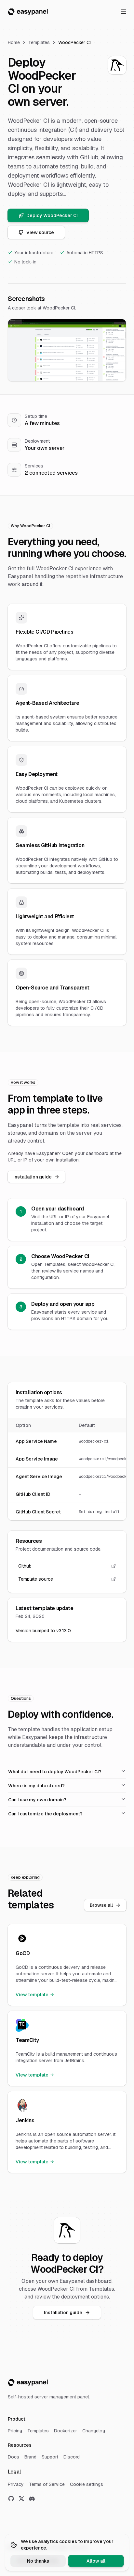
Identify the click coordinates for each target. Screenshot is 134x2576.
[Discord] (32, 2499)
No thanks (38, 2561)
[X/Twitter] (21, 2499)
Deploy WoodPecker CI (52, 215)
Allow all (96, 2561)
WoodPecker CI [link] (74, 42)
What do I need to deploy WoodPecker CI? (55, 1772)
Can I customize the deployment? (45, 1814)
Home (14, 42)
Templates (39, 42)
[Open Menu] (124, 12)
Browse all (101, 1905)
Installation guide (33, 1177)
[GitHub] (11, 2499)
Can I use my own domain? (37, 1800)
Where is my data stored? (36, 1786)
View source (40, 232)
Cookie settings (87, 2484)
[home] (28, 12)
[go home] (28, 2382)
